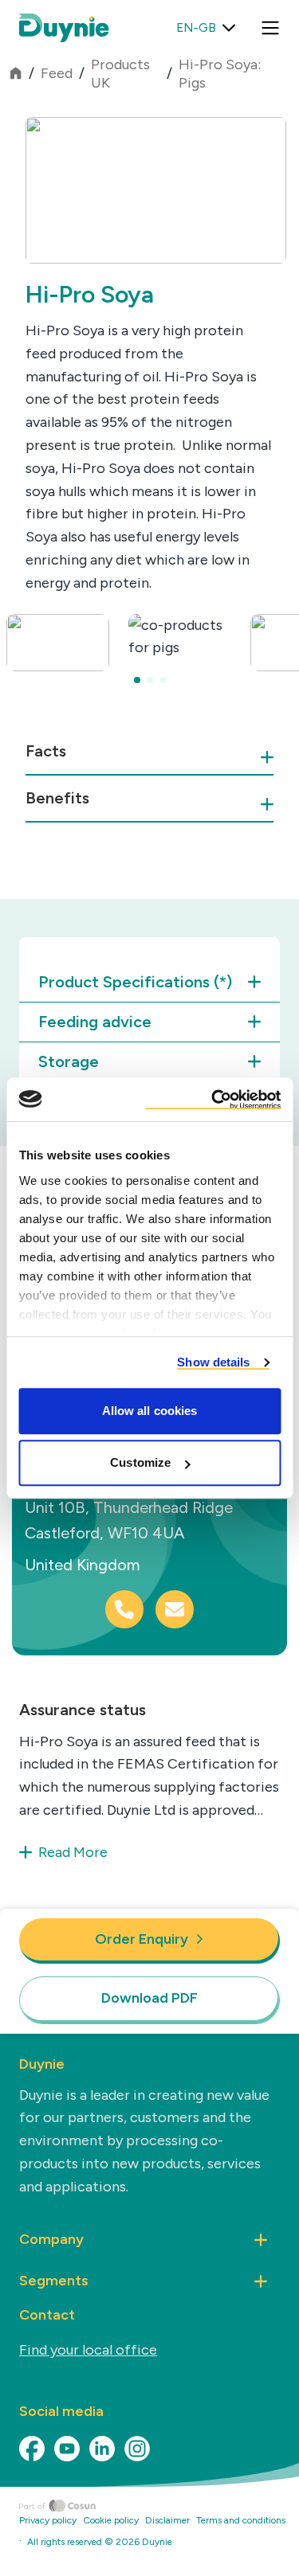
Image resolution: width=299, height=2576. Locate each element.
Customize (140, 1462)
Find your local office (88, 2350)
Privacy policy (48, 2520)
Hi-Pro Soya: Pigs (220, 74)
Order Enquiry (142, 1939)
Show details (213, 1362)
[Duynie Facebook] (32, 2449)
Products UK (120, 74)
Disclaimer (167, 2520)
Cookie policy (111, 2520)
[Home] (159, 2506)
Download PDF (149, 1998)
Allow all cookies (150, 1411)
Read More (73, 1852)
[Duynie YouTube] (67, 2449)
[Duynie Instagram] (137, 2449)
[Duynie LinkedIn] (102, 2449)
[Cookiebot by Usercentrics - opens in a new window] (213, 1100)
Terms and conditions (241, 2520)
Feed (57, 73)
